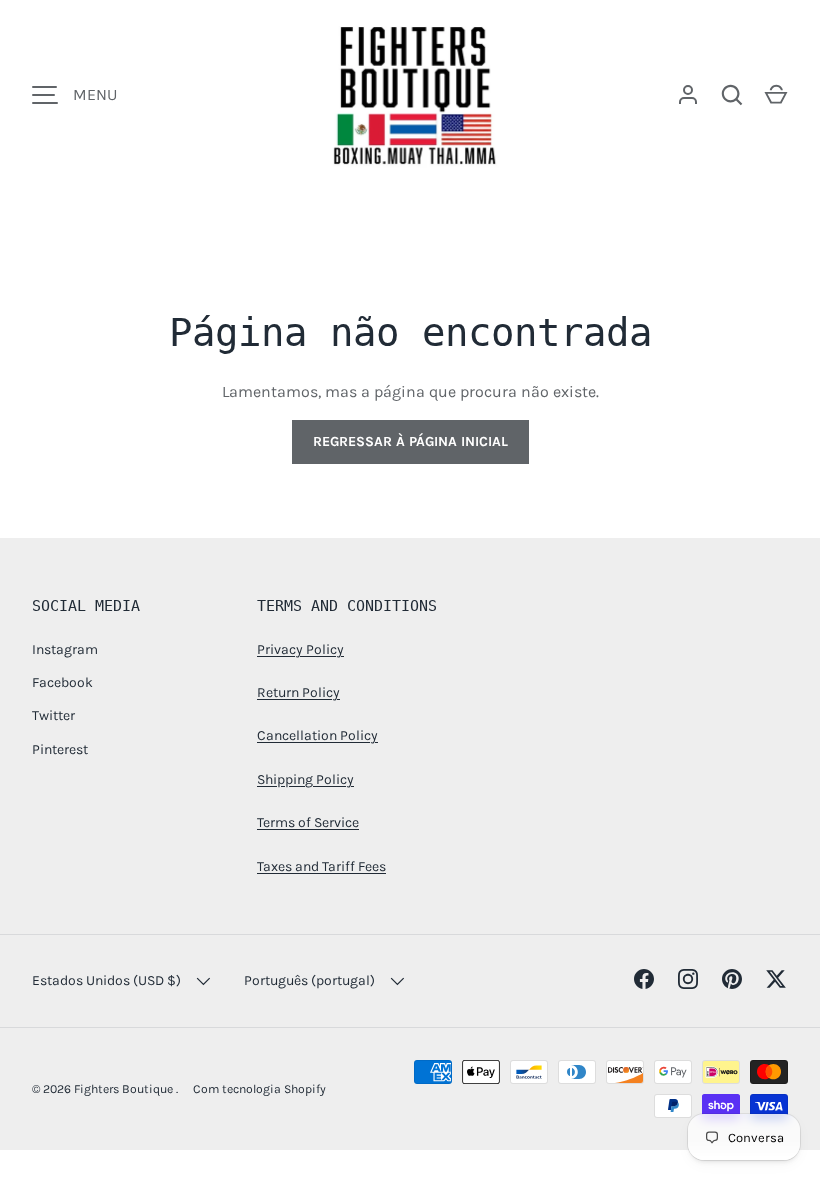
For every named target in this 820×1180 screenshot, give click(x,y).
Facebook (62, 682)
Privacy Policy (300, 649)
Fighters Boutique (125, 1089)
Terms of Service (308, 822)
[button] (776, 95)
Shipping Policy (305, 779)
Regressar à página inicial (410, 441)
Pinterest (60, 749)
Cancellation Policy (317, 735)
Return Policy (298, 692)
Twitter (53, 715)
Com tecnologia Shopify (259, 1089)
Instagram (65, 649)
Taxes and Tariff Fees (321, 866)
